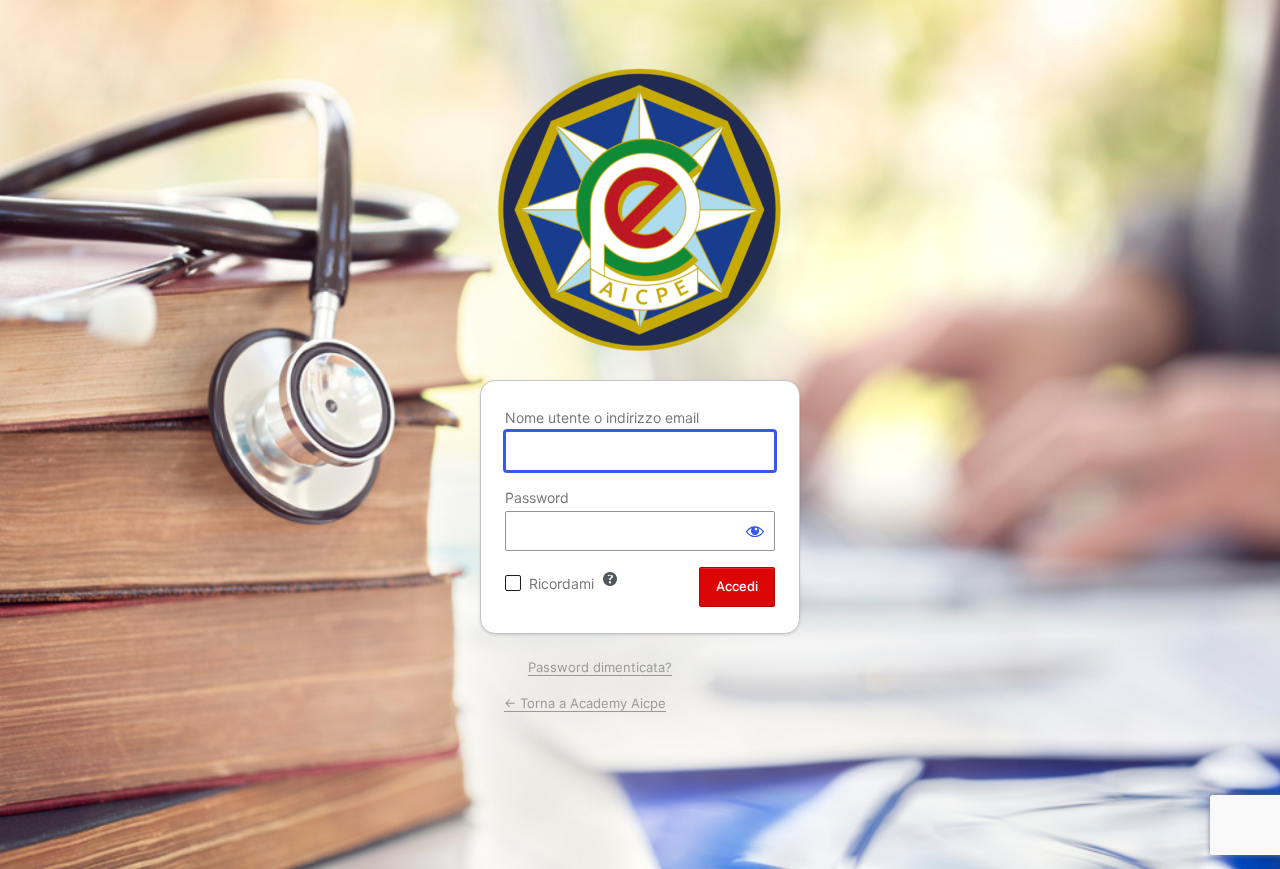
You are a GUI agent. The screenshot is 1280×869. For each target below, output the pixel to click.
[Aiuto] (610, 579)
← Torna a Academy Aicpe (585, 703)
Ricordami (561, 583)
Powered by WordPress (640, 209)
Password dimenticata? (600, 667)
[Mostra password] (755, 531)
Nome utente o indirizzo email (602, 417)
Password (537, 497)
